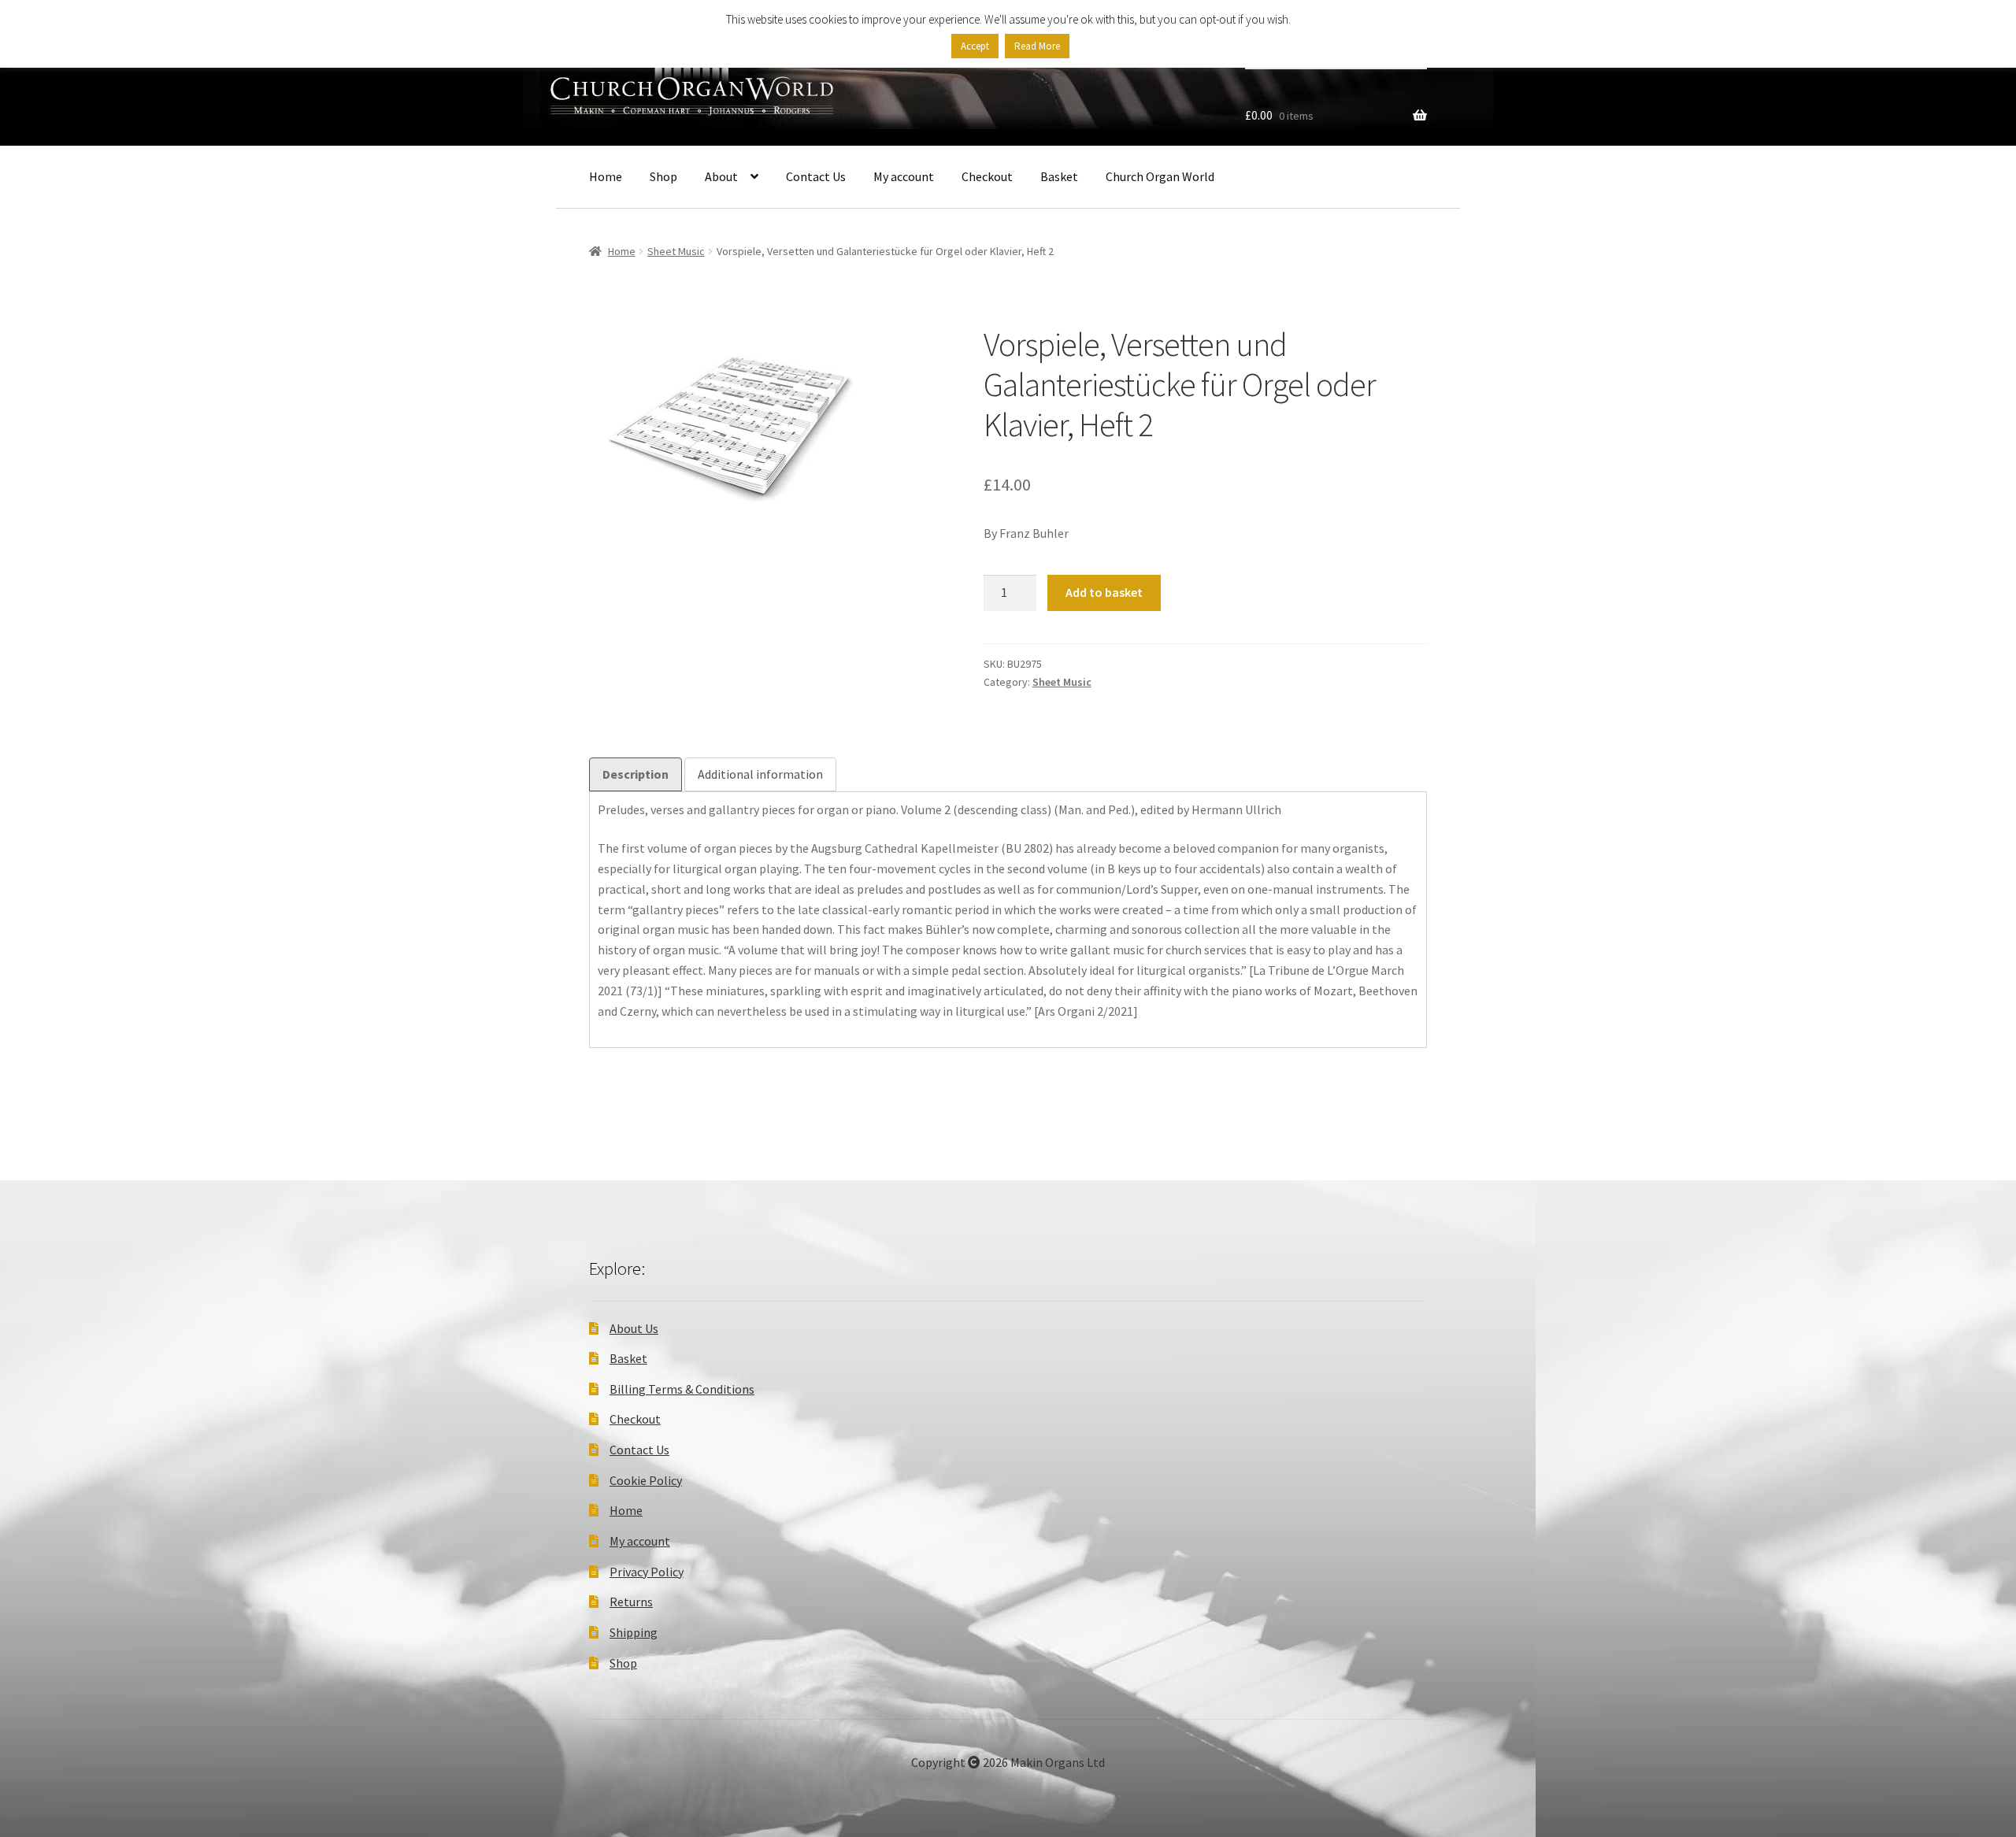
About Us (634, 1328)
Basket (1059, 176)
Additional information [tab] (760, 774)
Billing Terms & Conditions (682, 1389)
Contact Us (816, 176)
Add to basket (1104, 592)
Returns (631, 1602)
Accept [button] (975, 46)
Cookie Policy (646, 1480)
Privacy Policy (647, 1572)
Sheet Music (676, 251)
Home (606, 176)
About (721, 176)
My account (904, 176)
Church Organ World (1160, 176)
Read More (1037, 46)
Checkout (987, 176)
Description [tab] (636, 774)
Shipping (634, 1632)
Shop (663, 176)
